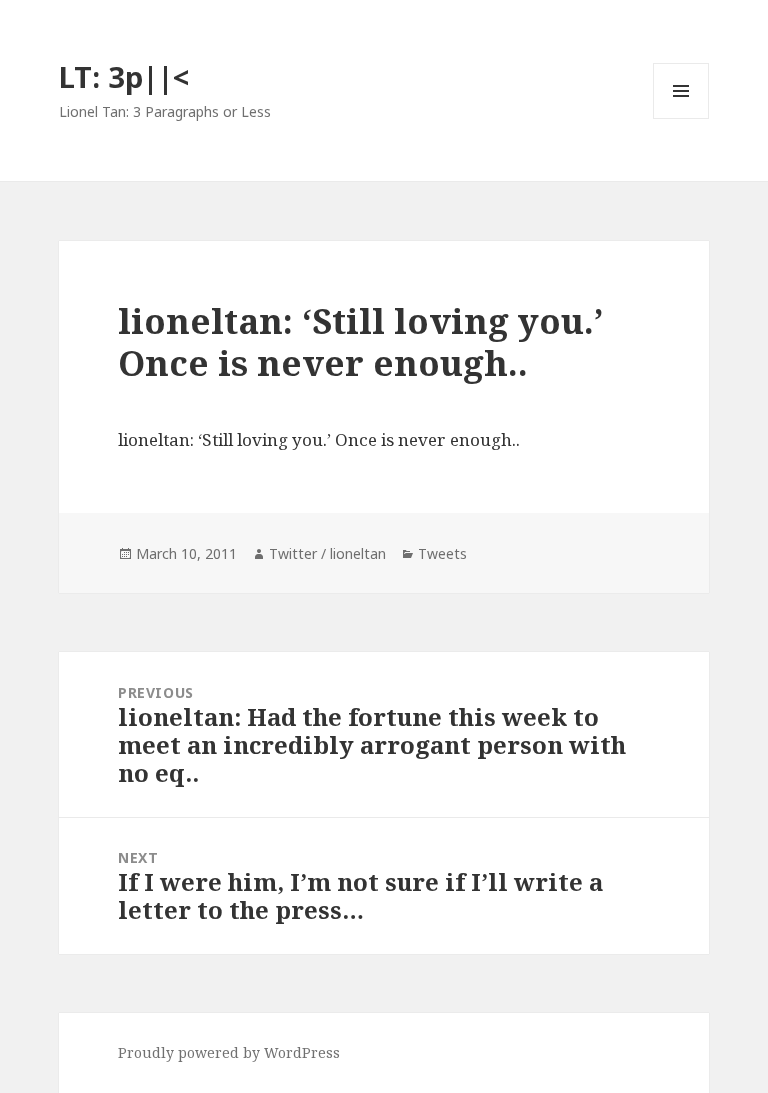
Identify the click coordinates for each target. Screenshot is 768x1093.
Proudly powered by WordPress (229, 1052)
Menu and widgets (681, 118)
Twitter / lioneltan (327, 553)
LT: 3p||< (124, 76)
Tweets (442, 553)
